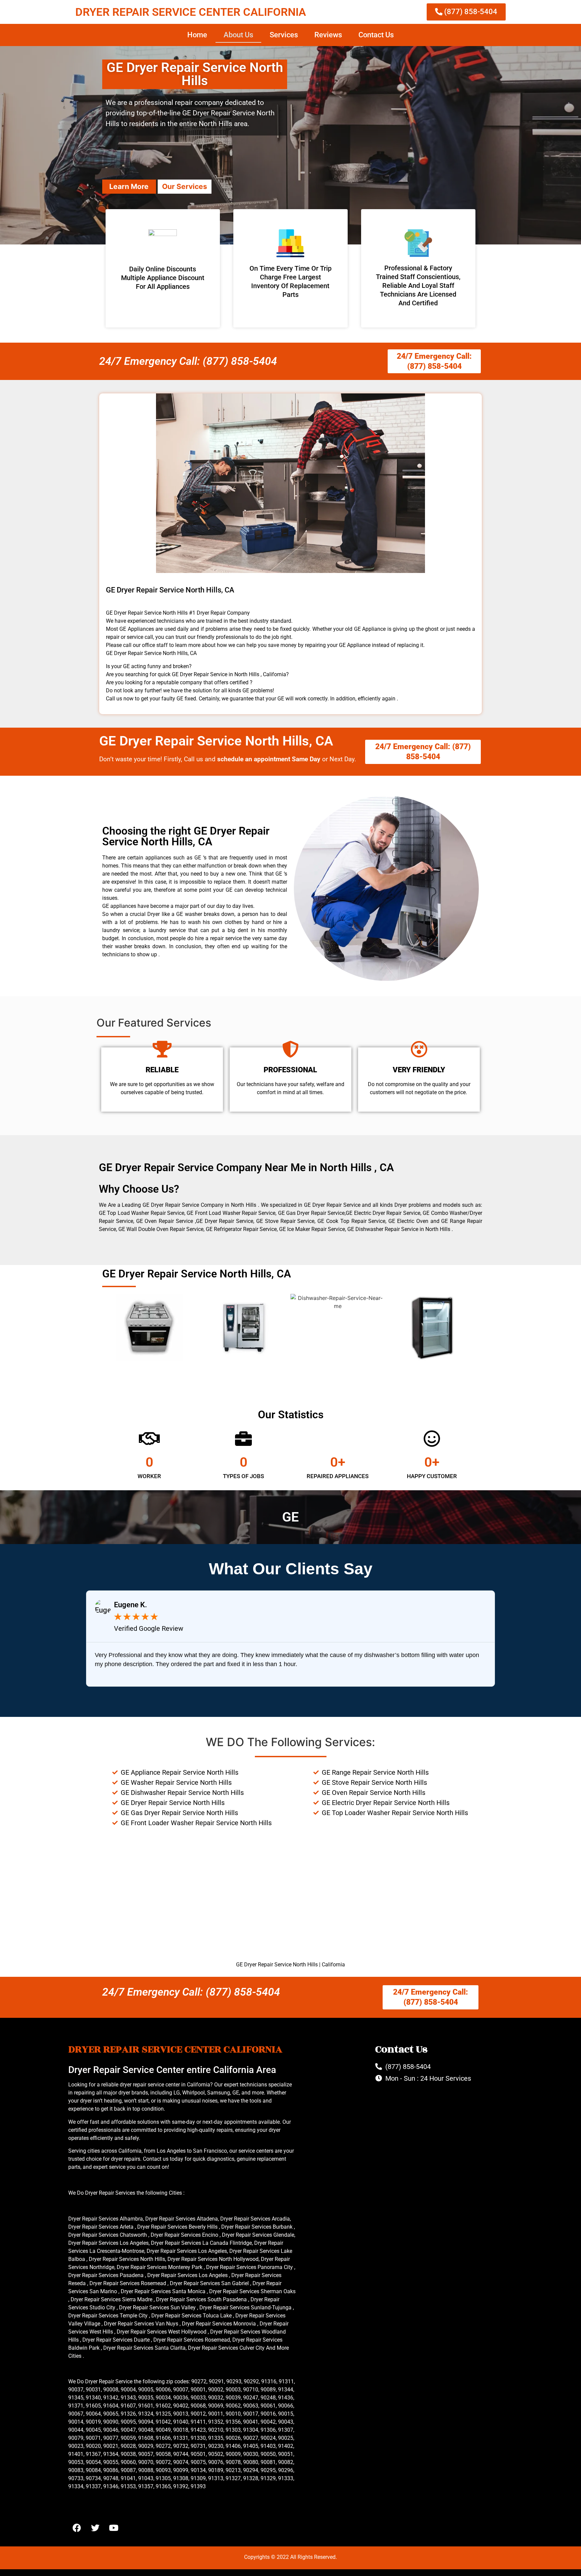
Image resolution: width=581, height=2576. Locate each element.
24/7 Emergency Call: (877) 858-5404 (188, 361)
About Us (238, 35)
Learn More (129, 186)
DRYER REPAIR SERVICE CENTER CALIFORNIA (191, 12)
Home (197, 35)
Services (284, 35)
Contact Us (376, 35)
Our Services (185, 186)
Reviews (328, 35)
